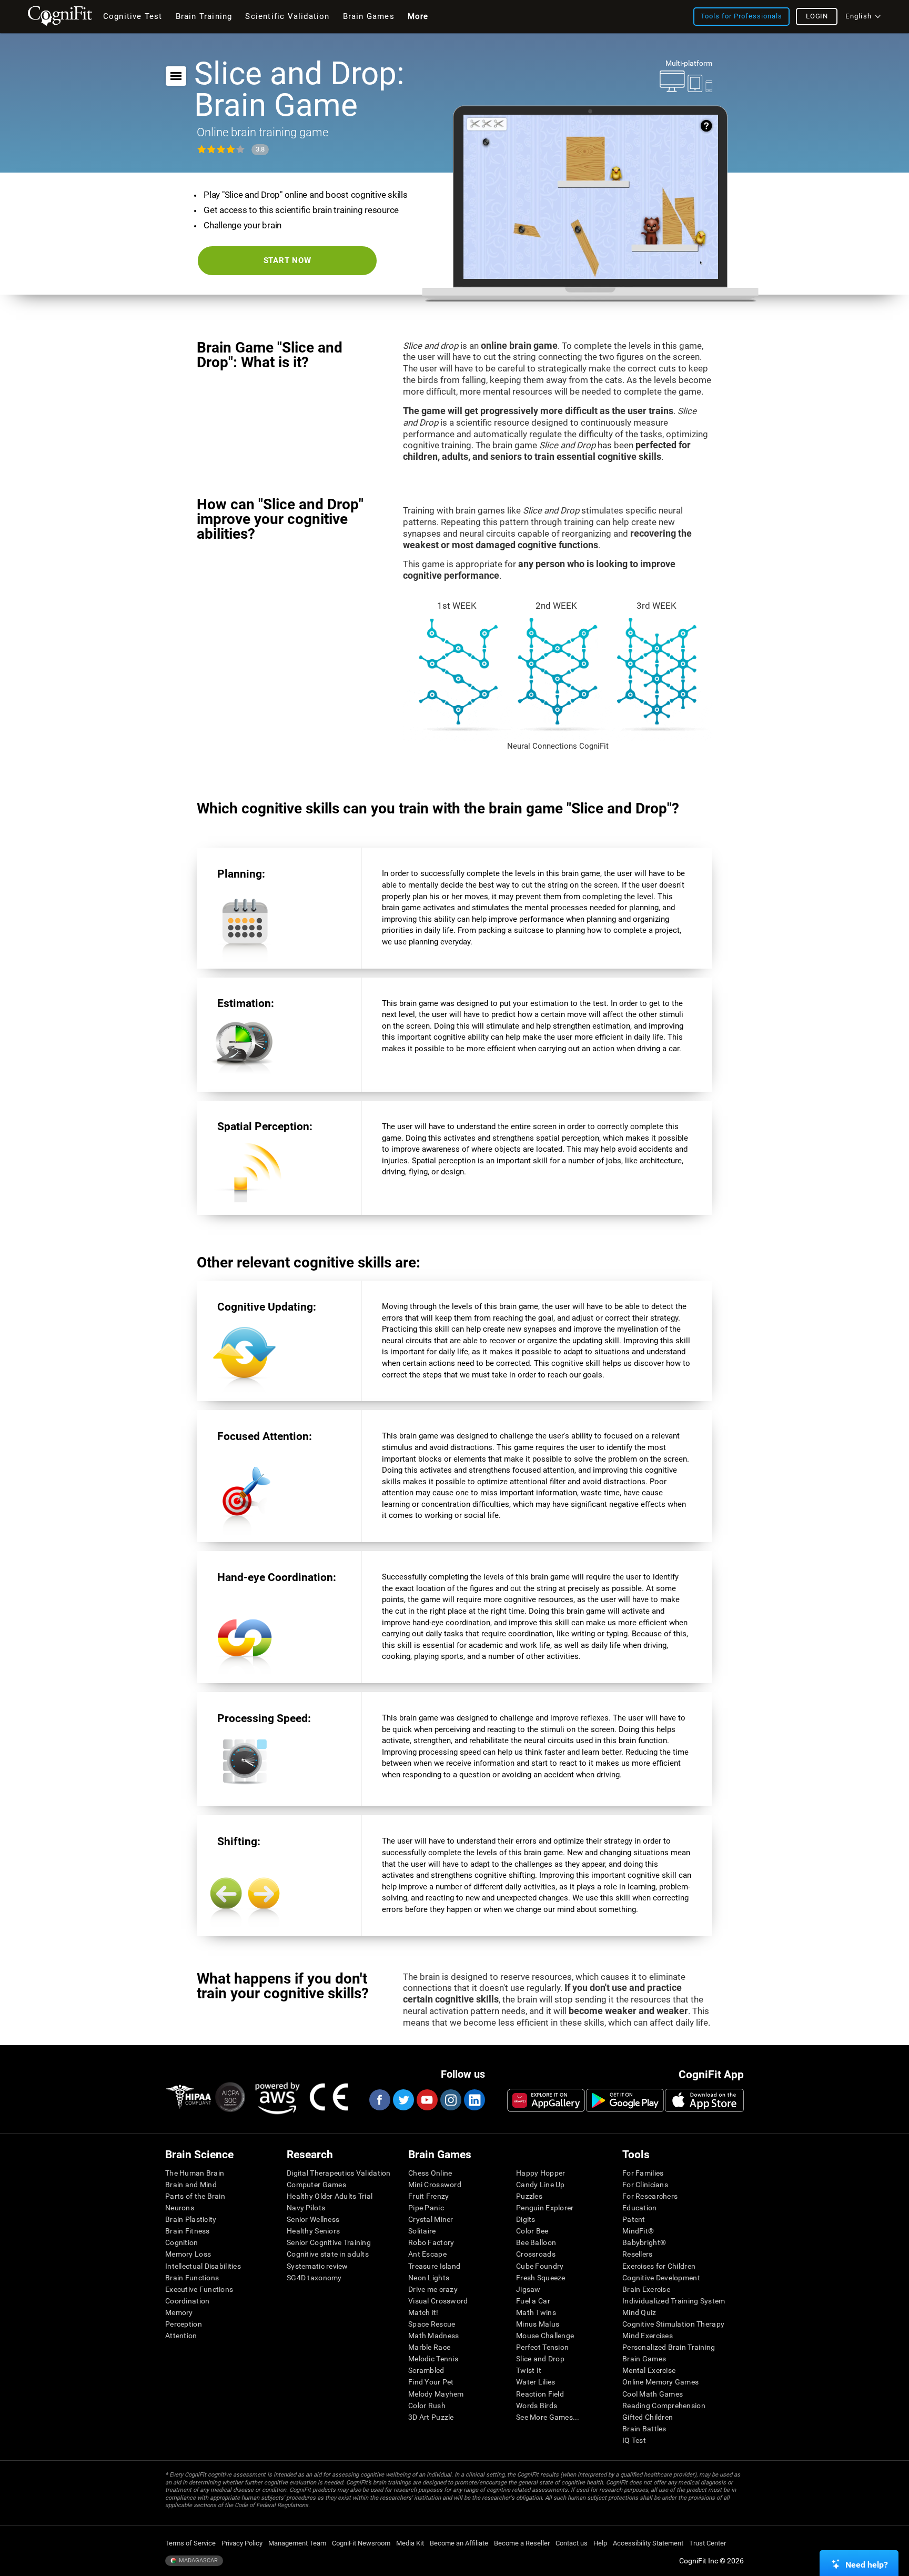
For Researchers (650, 2196)
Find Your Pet (431, 2382)
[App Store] (704, 2100)
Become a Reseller (522, 2543)
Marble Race (429, 2347)
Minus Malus (538, 2324)
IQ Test (634, 2440)
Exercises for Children (659, 2266)
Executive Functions (199, 2289)
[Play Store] (625, 2100)
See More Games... (548, 2417)
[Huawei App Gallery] (546, 2100)
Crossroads (536, 2254)
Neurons (180, 2208)
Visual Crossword (438, 2301)
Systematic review (317, 2266)
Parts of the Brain (195, 2196)
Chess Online (430, 2173)
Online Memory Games (660, 2382)
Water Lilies (536, 2382)
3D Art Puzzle (431, 2417)
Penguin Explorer (545, 2208)
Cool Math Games (653, 2394)
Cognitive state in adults (328, 2254)
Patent (634, 2219)
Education (640, 2208)
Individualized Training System (674, 2301)
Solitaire (422, 2231)
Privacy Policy (242, 2543)
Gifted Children (648, 2417)
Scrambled (426, 2370)
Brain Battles (644, 2429)
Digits (526, 2219)
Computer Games (316, 2185)
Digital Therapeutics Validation (339, 2173)
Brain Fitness (188, 2231)
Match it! (423, 2312)
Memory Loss (188, 2254)
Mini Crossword (435, 2185)
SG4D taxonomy (314, 2278)
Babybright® (644, 2242)
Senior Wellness (313, 2219)
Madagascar (198, 2560)
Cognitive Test (133, 16)
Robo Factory (431, 2242)
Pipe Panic (426, 2208)
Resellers (638, 2254)
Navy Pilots (306, 2208)
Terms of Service (190, 2543)
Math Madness (433, 2336)
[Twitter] (403, 2100)
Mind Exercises (648, 2336)
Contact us (572, 2543)
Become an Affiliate (459, 2543)
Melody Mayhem (436, 2394)
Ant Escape (427, 2254)
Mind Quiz (639, 2312)
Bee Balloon (536, 2242)
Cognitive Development (661, 2278)
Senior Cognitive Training (329, 2242)
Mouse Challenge (545, 2336)
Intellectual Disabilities (203, 2266)
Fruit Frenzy (428, 2196)
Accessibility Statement (648, 2543)
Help (600, 2543)
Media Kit (410, 2543)
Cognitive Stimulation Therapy (673, 2324)
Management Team (297, 2543)
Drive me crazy (433, 2289)
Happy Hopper (541, 2173)
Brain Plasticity (191, 2219)
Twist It (529, 2370)
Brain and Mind (191, 2185)
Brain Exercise (646, 2289)
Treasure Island (434, 2266)
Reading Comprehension (664, 2406)
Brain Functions (192, 2278)
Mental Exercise (649, 2370)
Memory (179, 2312)
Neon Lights (429, 2278)
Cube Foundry (540, 2266)
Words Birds (537, 2406)
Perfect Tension (542, 2347)
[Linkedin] (474, 2100)
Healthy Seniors (313, 2231)
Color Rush (427, 2406)
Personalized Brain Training (669, 2347)
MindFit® (638, 2231)
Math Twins (536, 2312)
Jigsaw (528, 2289)
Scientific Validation (287, 16)
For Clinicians (645, 2185)
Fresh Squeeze (541, 2278)
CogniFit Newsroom (361, 2543)
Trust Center (708, 2543)
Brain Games (644, 2359)
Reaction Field (540, 2394)
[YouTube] (427, 2100)
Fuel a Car (533, 2301)
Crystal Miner (431, 2219)
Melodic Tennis (433, 2359)
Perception (184, 2324)
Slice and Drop (540, 2359)
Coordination (187, 2301)
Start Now (287, 260)
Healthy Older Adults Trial (330, 2196)
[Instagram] (450, 2100)
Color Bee (532, 2231)
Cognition (182, 2242)
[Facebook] (379, 2100)
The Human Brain (195, 2173)
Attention (181, 2336)
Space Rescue (432, 2324)
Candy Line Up (541, 2185)
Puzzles (529, 2196)
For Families (643, 2173)
